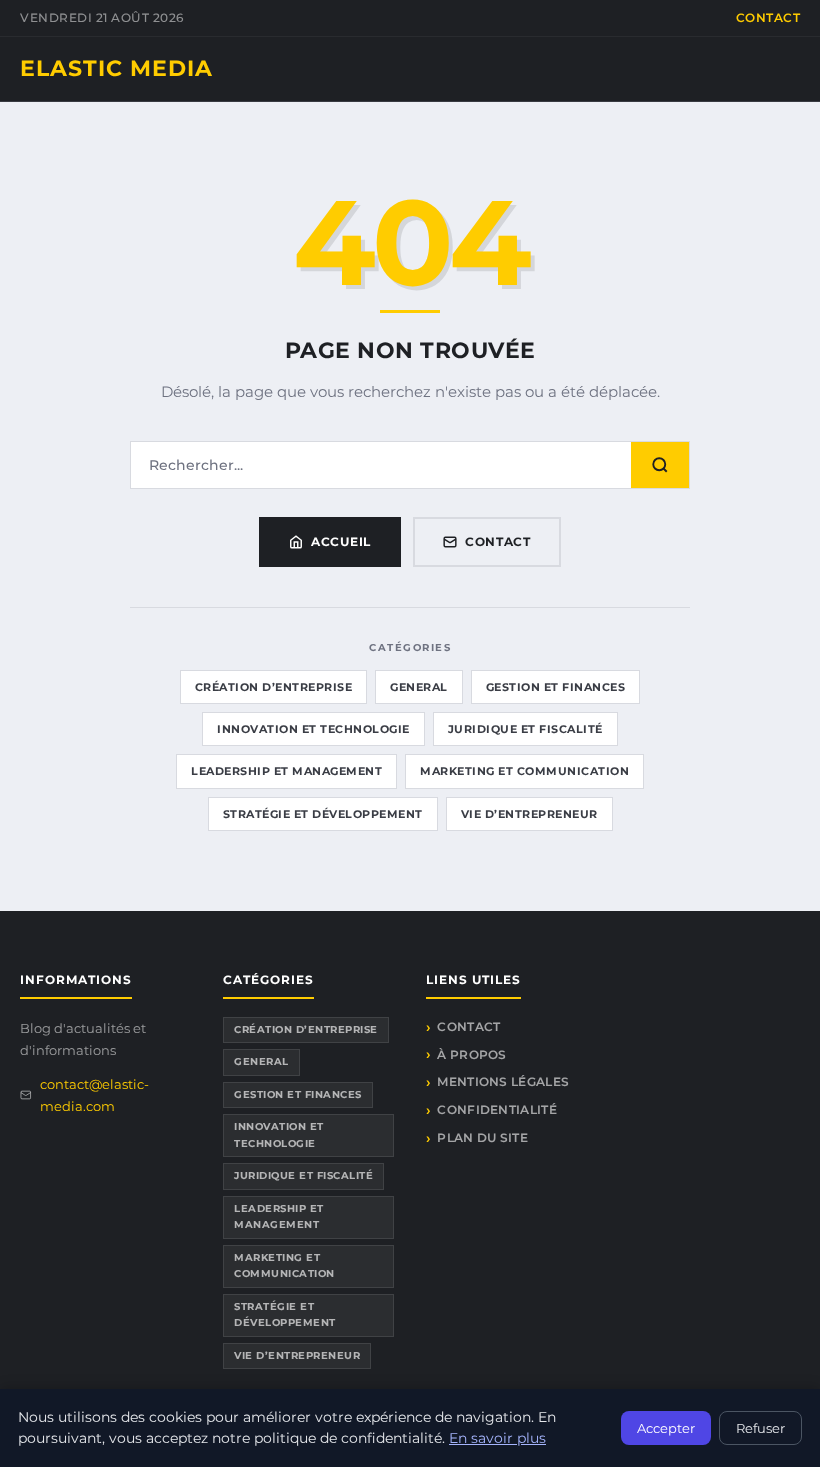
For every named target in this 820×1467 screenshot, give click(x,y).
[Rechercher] (660, 465)
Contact (768, 17)
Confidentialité (497, 1109)
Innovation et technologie (313, 729)
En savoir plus (497, 1438)
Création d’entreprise (274, 687)
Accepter (666, 1428)
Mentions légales (503, 1081)
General (419, 687)
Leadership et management (286, 771)
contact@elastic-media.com (94, 1095)
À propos (471, 1054)
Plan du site (482, 1137)
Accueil (341, 541)
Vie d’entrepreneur (529, 814)
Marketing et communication (524, 771)
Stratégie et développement (323, 814)
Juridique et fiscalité (525, 729)
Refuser (760, 1428)
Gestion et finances (556, 687)
